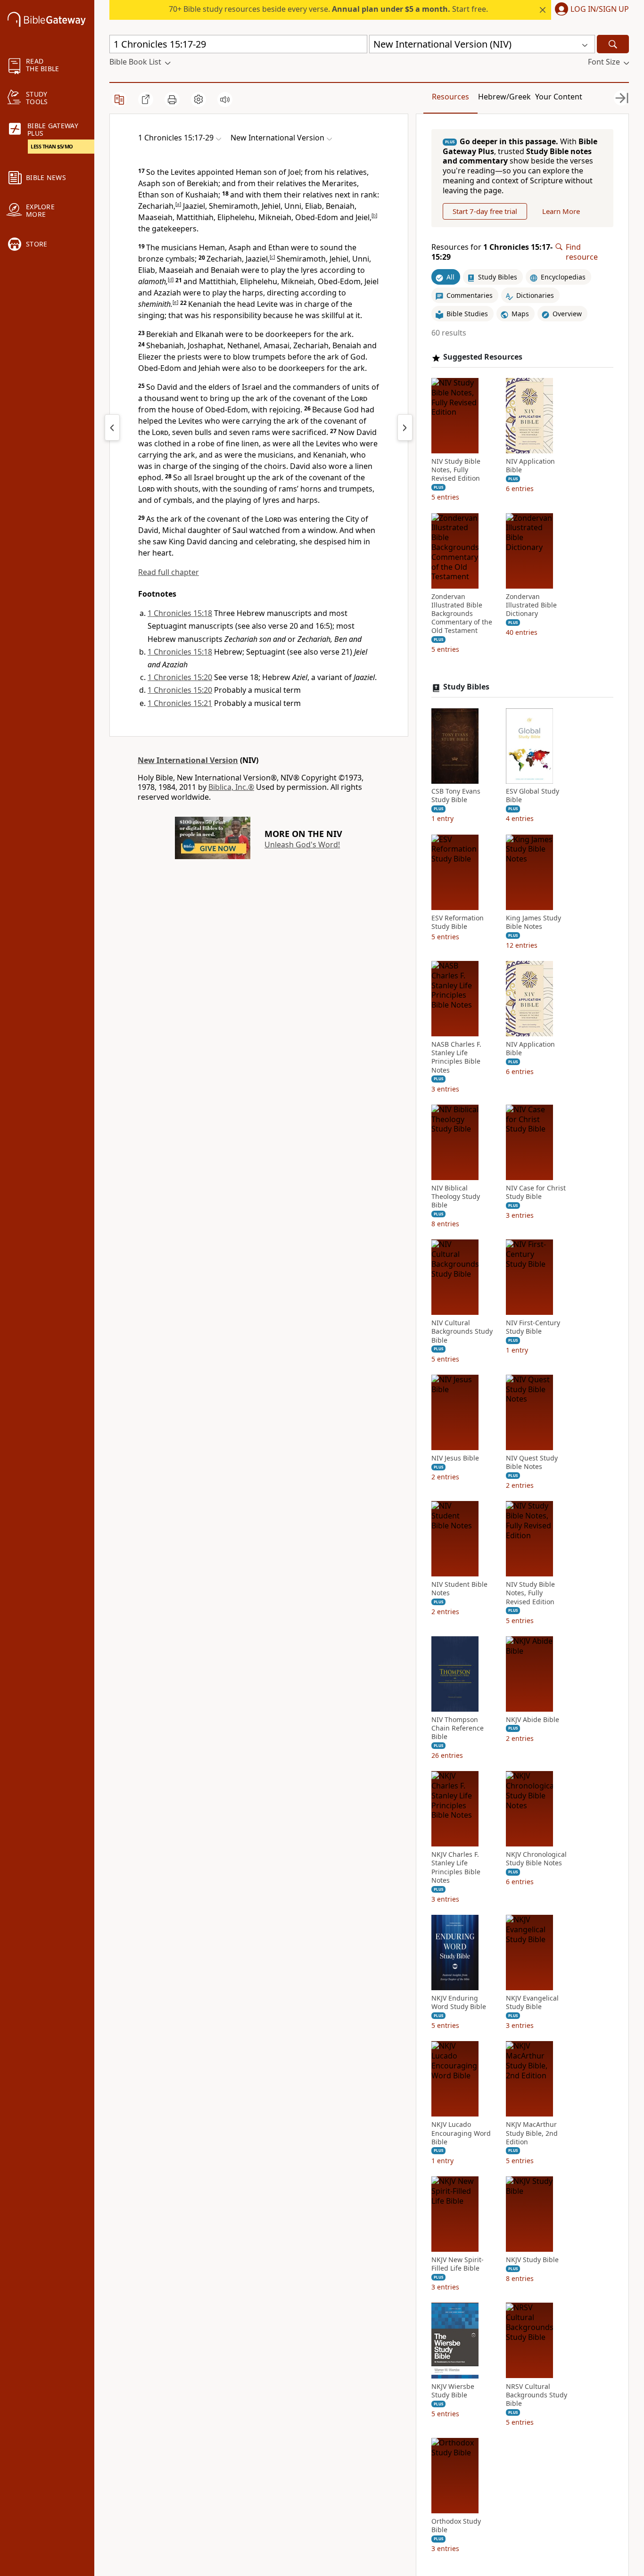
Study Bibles (466, 687)
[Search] (613, 44)
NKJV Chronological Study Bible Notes (536, 1859)
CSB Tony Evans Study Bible (456, 796)
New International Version (188, 760)
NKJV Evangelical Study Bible (532, 2002)
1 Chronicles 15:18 (180, 613)
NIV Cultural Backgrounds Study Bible (462, 1332)
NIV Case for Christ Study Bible (536, 1192)
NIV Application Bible (530, 466)
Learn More (561, 211)
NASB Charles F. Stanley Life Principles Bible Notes (456, 1057)
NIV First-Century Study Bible (533, 1328)
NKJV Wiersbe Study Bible (453, 2391)
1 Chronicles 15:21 (180, 703)
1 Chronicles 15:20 (180, 677)
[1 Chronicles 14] (112, 427)
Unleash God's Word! (302, 845)
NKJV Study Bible (532, 2260)
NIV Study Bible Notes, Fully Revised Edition (456, 470)
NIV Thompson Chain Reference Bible (458, 1728)
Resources (450, 97)
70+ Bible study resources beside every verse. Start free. (328, 9)
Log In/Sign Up (600, 9)
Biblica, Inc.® (231, 787)
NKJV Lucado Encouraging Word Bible (461, 2133)
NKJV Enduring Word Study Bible (459, 2002)
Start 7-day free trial (485, 211)
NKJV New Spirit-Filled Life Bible (458, 2264)
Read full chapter (169, 572)
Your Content (559, 97)
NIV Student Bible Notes (459, 1589)
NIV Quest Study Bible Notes (532, 1462)
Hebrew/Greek (504, 97)
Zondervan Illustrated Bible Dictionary (531, 605)
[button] (590, 10)
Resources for (492, 252)
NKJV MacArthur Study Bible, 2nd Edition (532, 2133)
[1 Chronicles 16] (405, 427)
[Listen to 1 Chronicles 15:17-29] (225, 99)
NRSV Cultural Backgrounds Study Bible (537, 2395)
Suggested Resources (483, 357)
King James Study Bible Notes (533, 922)
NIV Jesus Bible (455, 1458)
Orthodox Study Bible (456, 2526)
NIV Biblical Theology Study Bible (456, 1197)
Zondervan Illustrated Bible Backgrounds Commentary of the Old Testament (462, 614)
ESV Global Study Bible (533, 796)
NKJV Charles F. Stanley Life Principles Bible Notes (456, 1868)
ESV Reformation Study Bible (458, 922)
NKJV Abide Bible (533, 1720)
